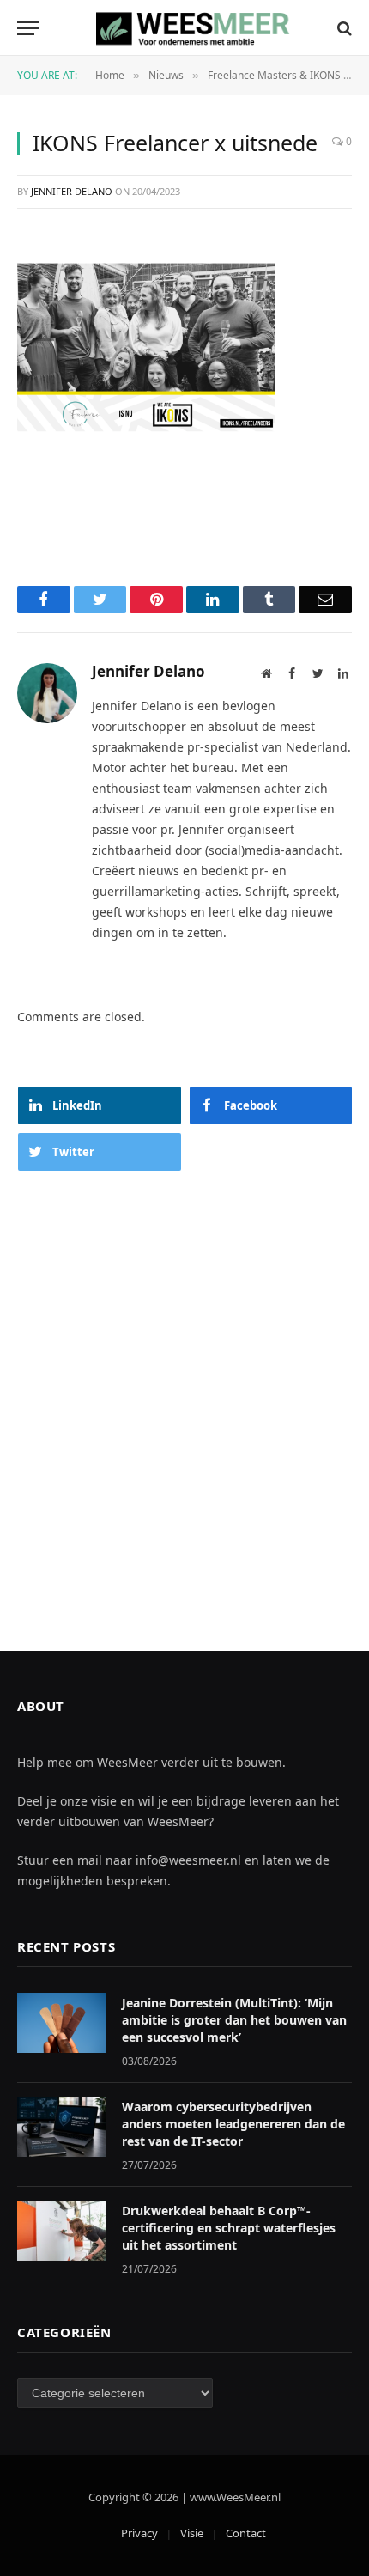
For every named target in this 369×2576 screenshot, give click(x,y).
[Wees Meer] (194, 28)
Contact (246, 2533)
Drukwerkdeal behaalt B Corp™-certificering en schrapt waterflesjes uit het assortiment (229, 2228)
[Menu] (28, 28)
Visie (192, 2533)
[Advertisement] (184, 1394)
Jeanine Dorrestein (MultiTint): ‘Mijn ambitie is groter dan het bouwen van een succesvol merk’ (234, 2020)
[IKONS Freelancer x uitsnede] (146, 346)
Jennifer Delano (72, 191)
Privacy (139, 2533)
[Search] (343, 28)
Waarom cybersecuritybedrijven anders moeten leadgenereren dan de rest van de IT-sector (233, 2124)
